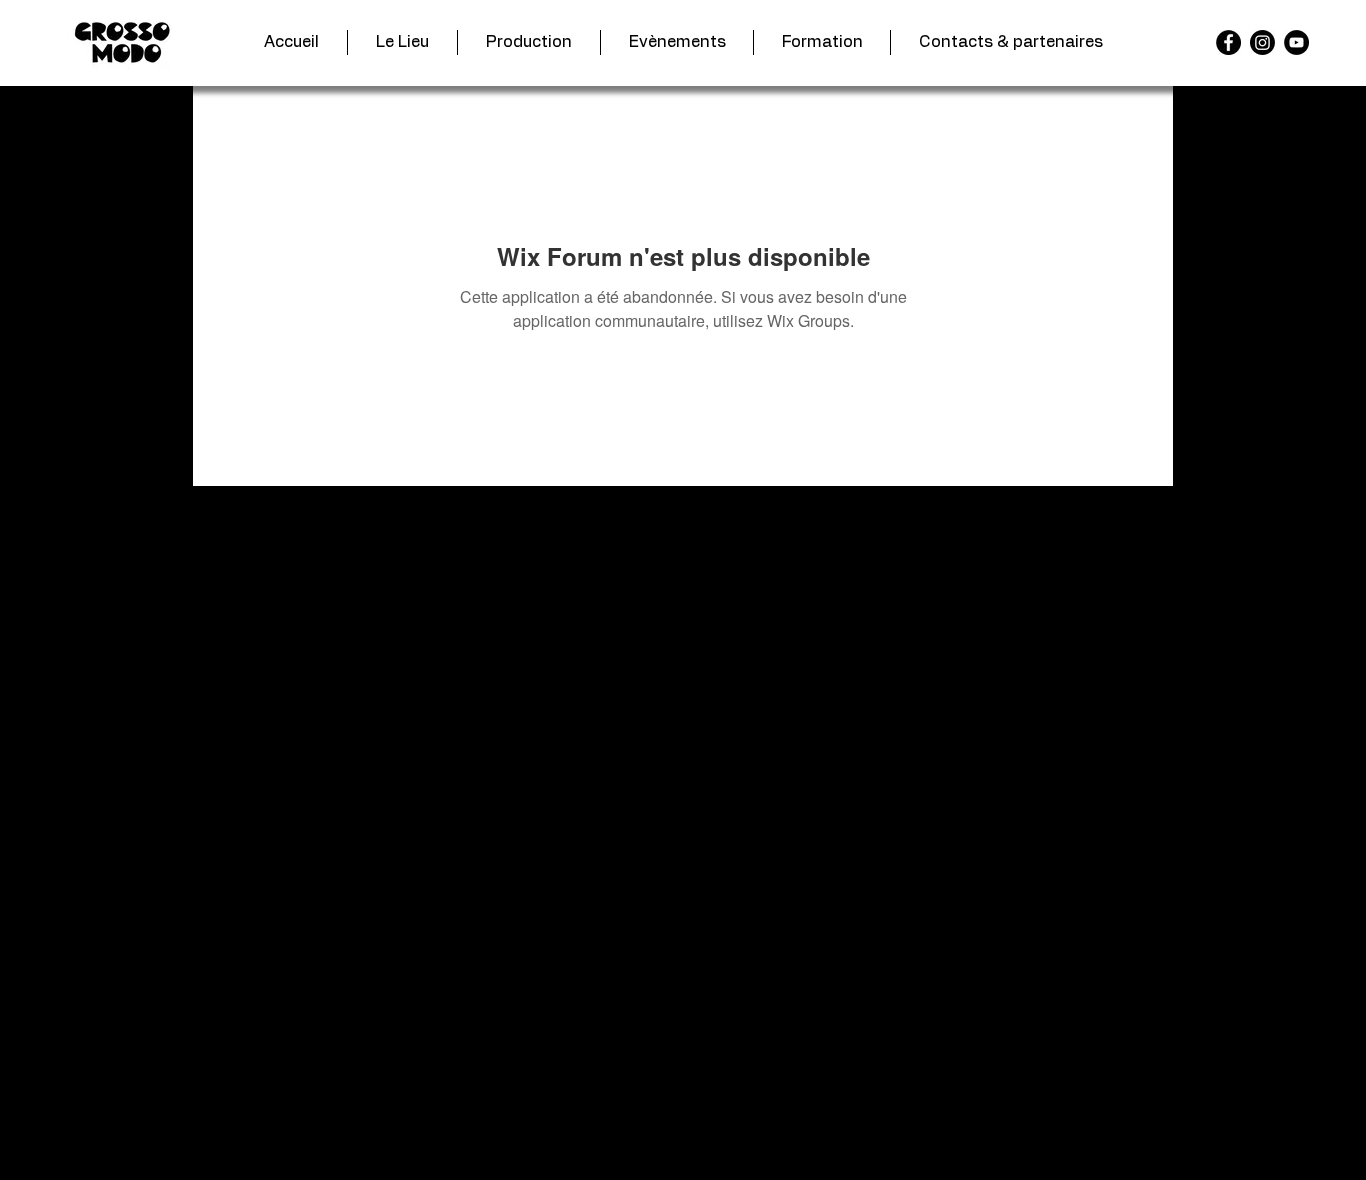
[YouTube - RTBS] (1296, 42)
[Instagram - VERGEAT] (1262, 42)
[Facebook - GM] (1228, 42)
